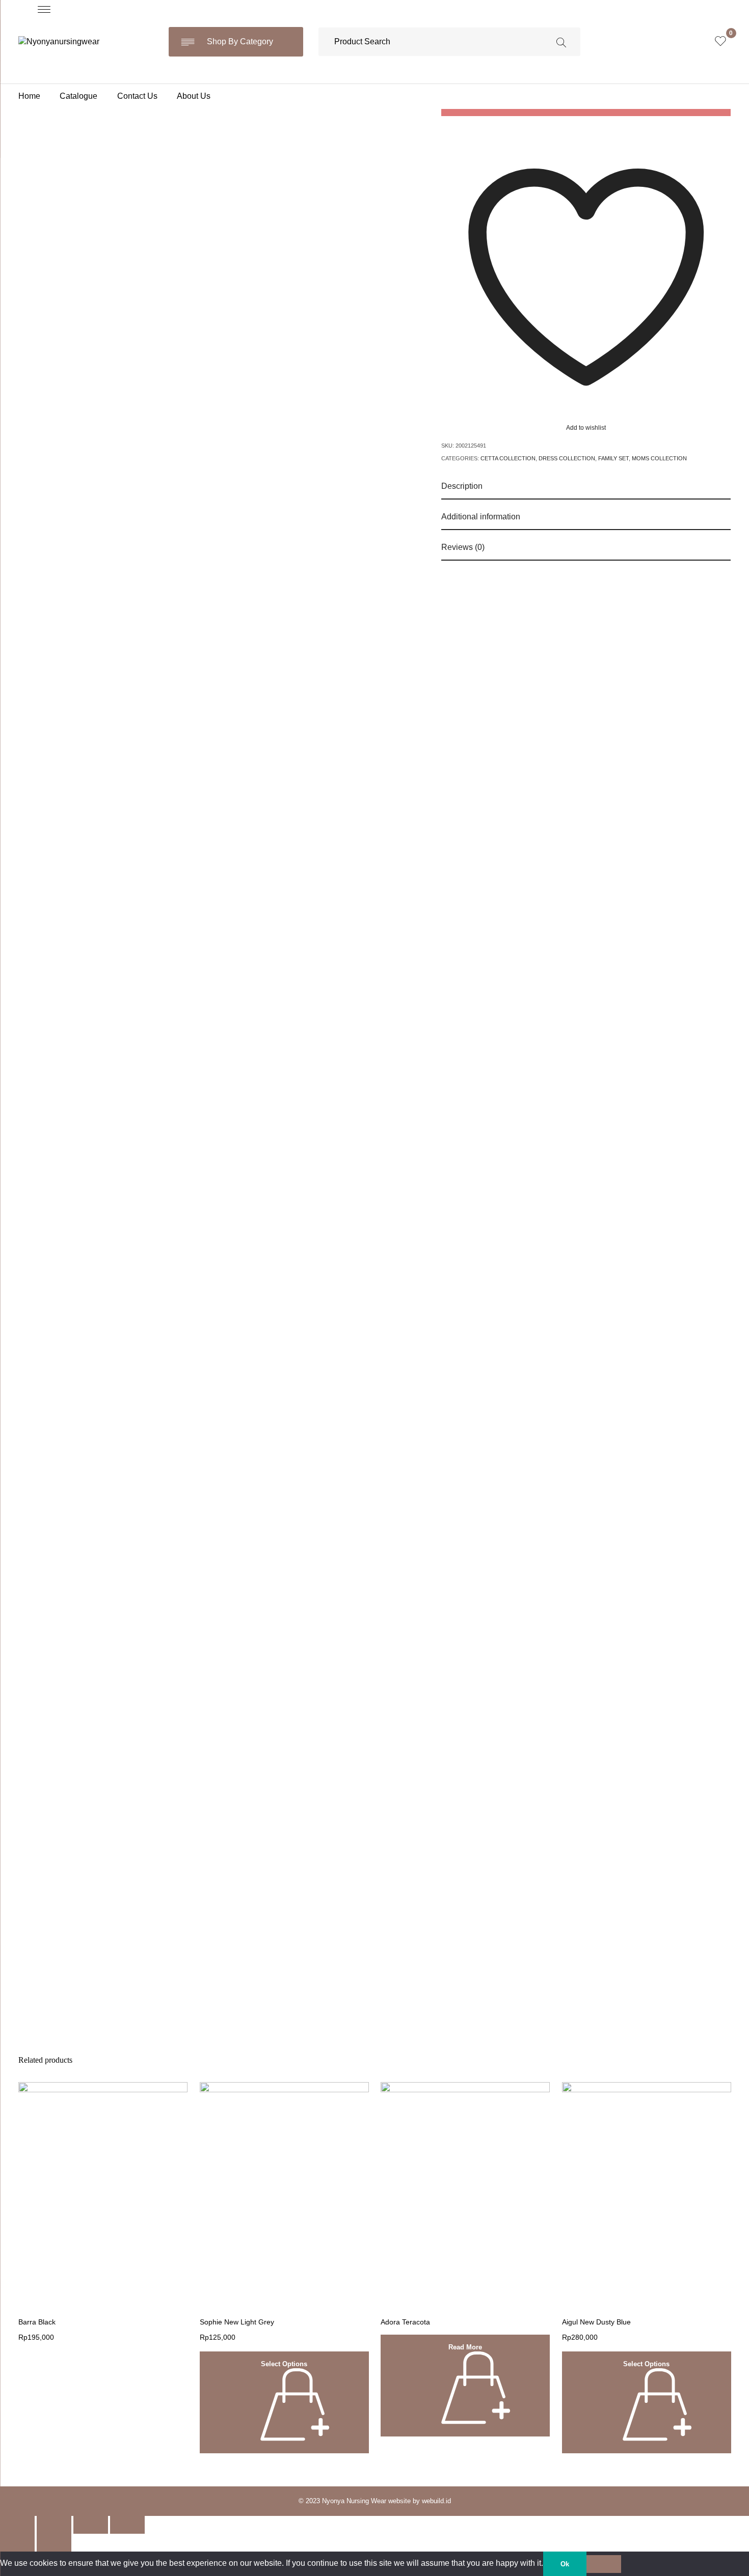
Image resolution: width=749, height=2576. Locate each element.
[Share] (54, 2525)
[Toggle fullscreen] (91, 2525)
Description (462, 486)
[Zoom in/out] (127, 2525)
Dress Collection (567, 458)
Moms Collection (659, 458)
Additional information (481, 517)
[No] (604, 2564)
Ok (565, 2564)
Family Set (613, 458)
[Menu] (44, 9)
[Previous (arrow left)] (17, 2543)
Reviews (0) (463, 547)
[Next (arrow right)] (54, 2543)
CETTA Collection (508, 458)
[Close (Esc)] (17, 2525)
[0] (720, 42)
